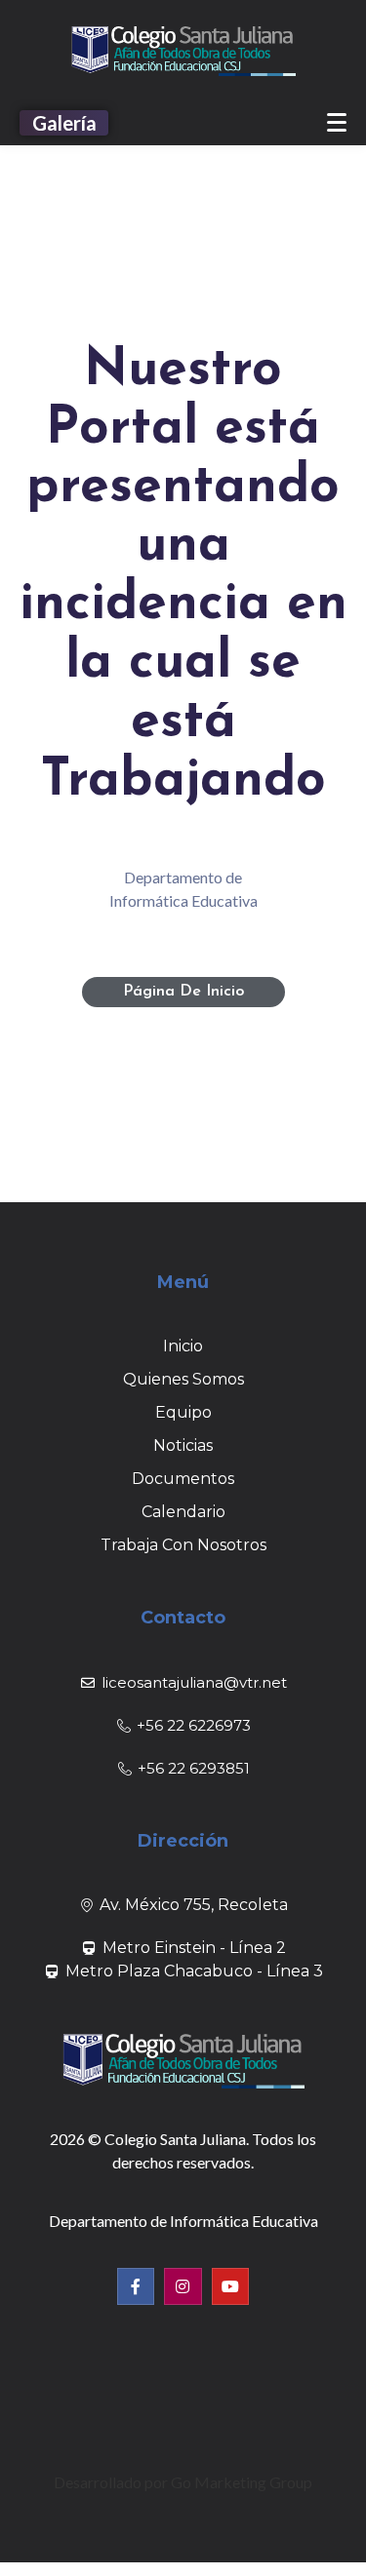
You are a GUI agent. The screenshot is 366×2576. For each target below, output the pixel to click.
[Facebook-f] (136, 2286)
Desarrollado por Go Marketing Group (183, 2482)
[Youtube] (230, 2286)
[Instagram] (183, 2286)
